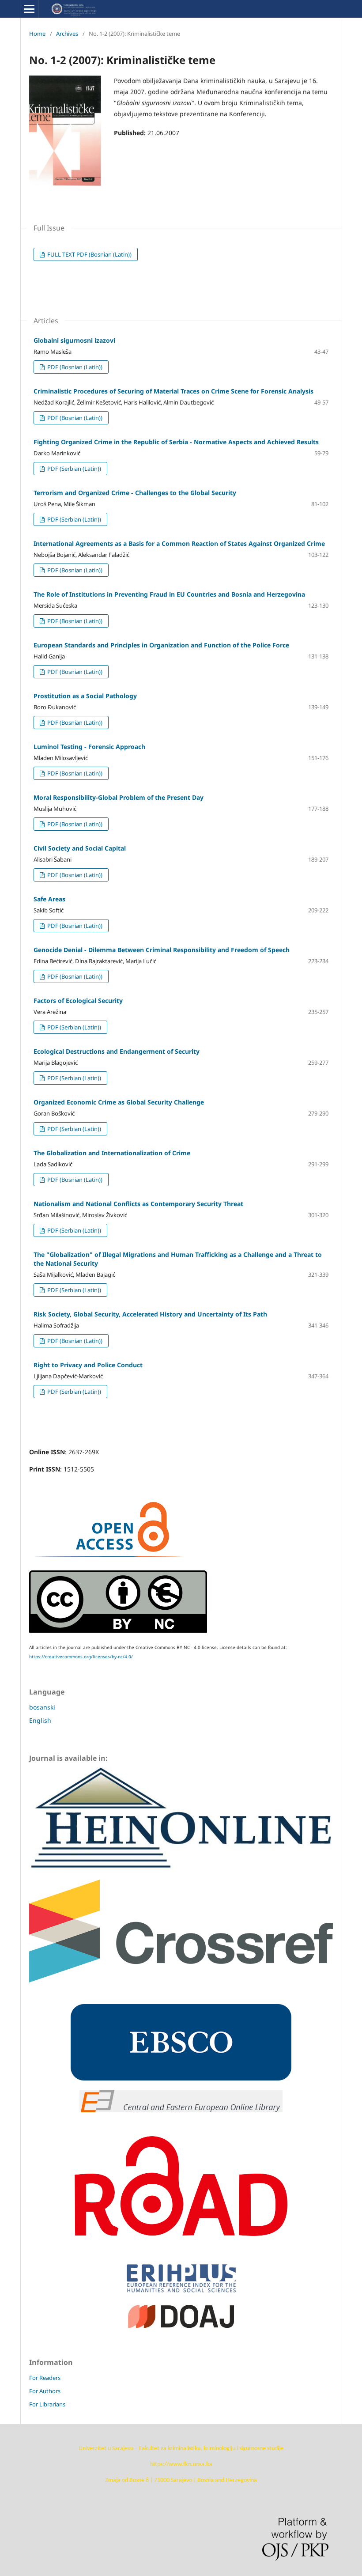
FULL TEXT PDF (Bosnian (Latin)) (89, 254)
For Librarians (47, 2404)
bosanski (42, 1707)
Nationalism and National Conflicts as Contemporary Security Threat (138, 1204)
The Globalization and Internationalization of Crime (112, 1153)
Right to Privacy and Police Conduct (88, 1365)
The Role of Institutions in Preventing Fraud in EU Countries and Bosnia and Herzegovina (169, 594)
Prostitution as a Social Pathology (85, 696)
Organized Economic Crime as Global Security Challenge (119, 1102)
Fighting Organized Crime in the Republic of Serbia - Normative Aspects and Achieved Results (176, 442)
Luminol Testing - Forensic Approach (89, 747)
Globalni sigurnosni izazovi (74, 340)
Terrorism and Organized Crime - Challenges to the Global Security (135, 493)
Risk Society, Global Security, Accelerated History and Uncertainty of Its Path (150, 1314)
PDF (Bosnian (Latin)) (74, 367)
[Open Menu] (29, 9)
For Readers (45, 2378)
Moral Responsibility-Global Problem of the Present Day (119, 797)
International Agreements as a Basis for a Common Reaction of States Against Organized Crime (179, 543)
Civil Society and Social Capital (80, 848)
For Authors (45, 2391)
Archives (67, 34)
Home (37, 34)
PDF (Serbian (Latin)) (74, 469)
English (40, 1720)
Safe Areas (49, 899)
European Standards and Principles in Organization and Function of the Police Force (161, 645)
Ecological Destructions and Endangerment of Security (117, 1051)
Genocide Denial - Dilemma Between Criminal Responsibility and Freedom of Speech (162, 950)
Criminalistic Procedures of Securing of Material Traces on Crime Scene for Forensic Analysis (173, 391)
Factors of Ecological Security (78, 1001)
